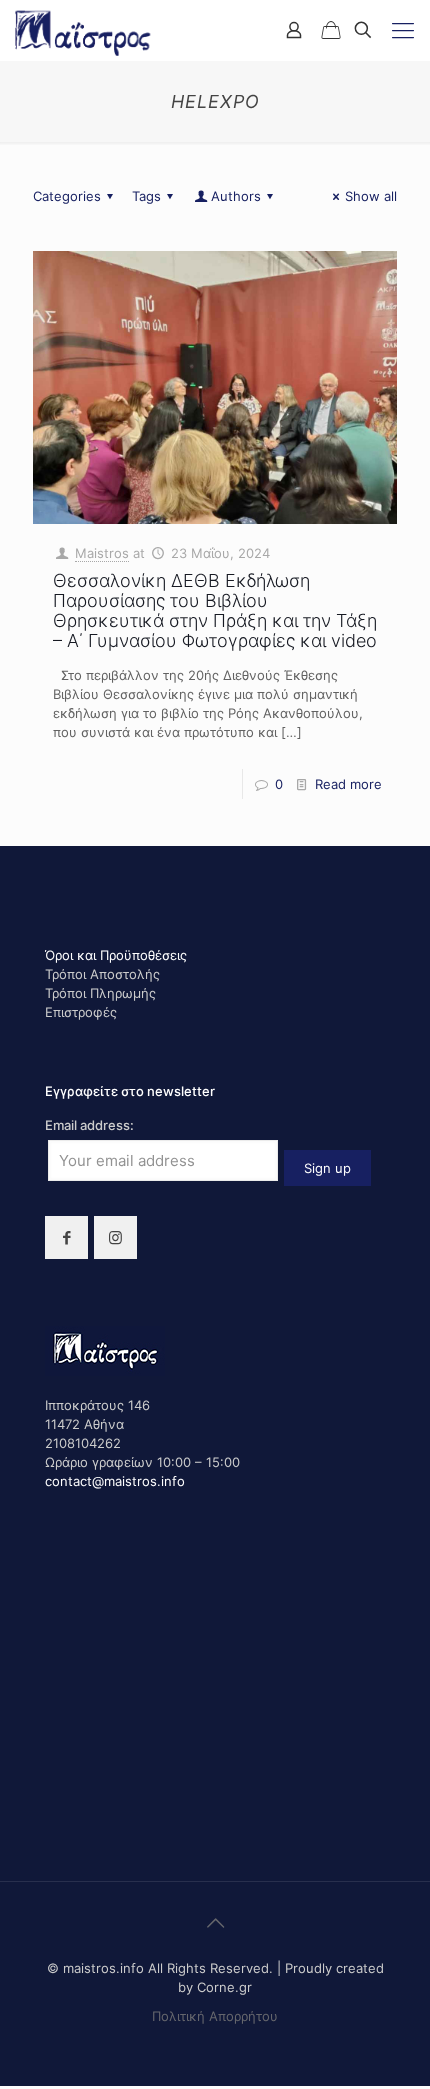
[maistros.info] (84, 30)
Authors (236, 196)
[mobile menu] (403, 30)
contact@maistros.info (115, 1481)
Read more (348, 784)
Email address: (89, 1125)
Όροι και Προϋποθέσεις (116, 955)
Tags (146, 196)
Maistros (102, 553)
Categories (67, 196)
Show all (371, 196)
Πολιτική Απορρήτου (215, 2016)
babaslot (3, 2086)
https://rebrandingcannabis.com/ (11, 2086)
